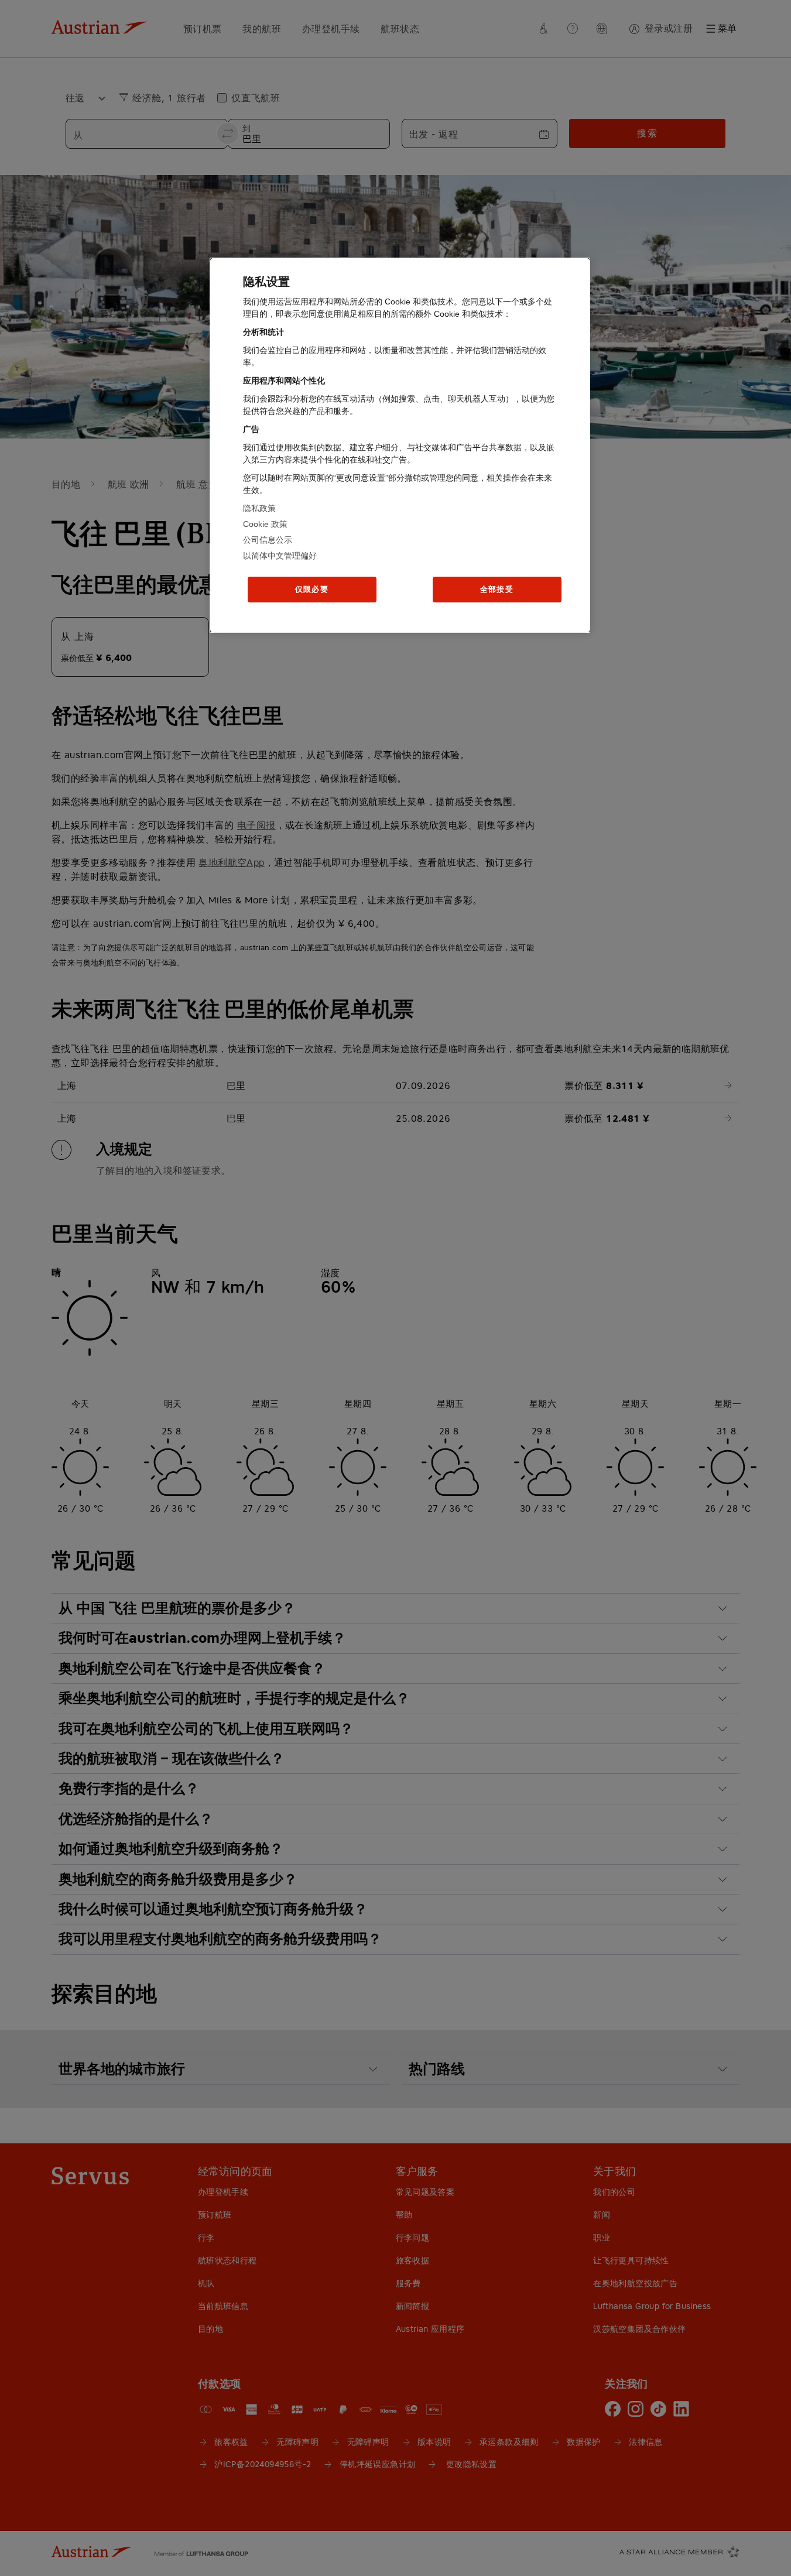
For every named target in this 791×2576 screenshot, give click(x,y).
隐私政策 (259, 508)
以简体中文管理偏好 (280, 556)
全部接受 (497, 589)
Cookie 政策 (265, 524)
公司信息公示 (268, 540)
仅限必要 (312, 589)
